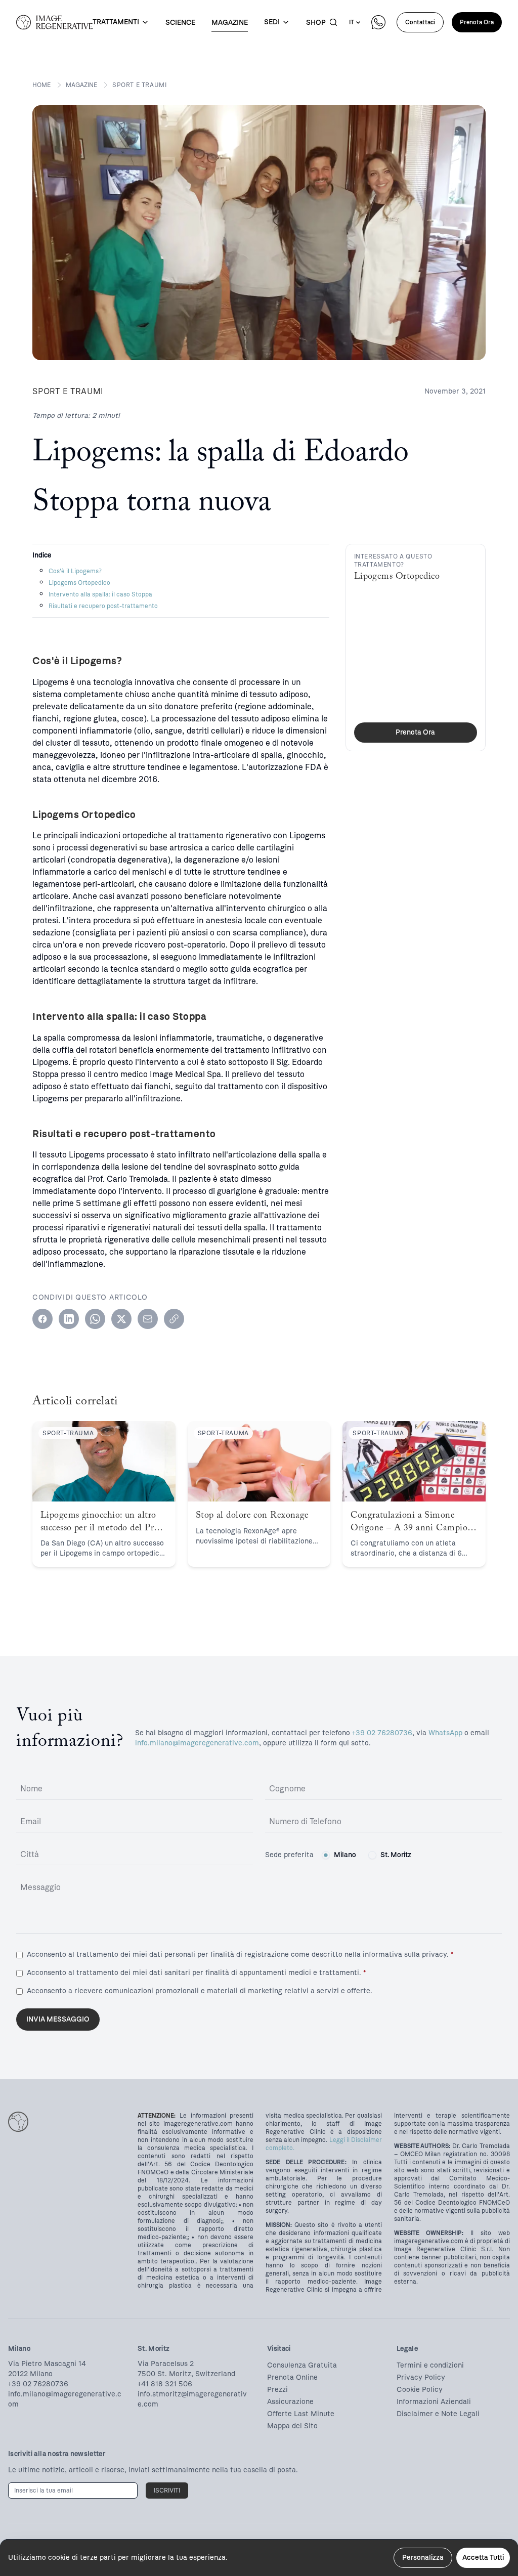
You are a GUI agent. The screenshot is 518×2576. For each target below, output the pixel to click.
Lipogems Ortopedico (79, 583)
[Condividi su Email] (148, 1319)
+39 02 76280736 (382, 1733)
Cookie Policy (420, 2390)
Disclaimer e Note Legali (438, 2414)
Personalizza (423, 2558)
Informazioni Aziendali (434, 2402)
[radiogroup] (366, 1855)
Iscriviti (167, 2491)
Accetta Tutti (483, 2558)
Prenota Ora (477, 22)
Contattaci (420, 22)
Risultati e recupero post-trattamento (103, 606)
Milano (345, 1855)
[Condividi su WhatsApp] (95, 1319)
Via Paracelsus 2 (166, 2364)
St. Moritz (396, 1855)
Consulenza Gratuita (302, 2365)
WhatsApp (445, 1733)
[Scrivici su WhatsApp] (378, 22)
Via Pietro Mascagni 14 (47, 2364)
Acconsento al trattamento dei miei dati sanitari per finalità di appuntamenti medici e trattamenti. (196, 1973)
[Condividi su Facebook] (42, 1319)
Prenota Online (292, 2377)
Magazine (81, 85)
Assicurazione (290, 2402)
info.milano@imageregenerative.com (197, 1743)
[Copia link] (174, 1319)
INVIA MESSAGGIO (58, 2019)
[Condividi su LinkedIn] (69, 1319)
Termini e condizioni (430, 2365)
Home (41, 85)
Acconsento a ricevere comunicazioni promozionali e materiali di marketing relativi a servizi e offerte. (200, 1991)
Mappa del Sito (292, 2426)
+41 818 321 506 (165, 2384)
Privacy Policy (421, 2377)
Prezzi (277, 2390)
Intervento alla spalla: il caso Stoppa (100, 594)
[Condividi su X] (121, 1319)
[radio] (326, 1855)
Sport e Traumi (139, 85)
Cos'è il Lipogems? (75, 571)
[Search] (333, 22)
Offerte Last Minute (301, 2414)
